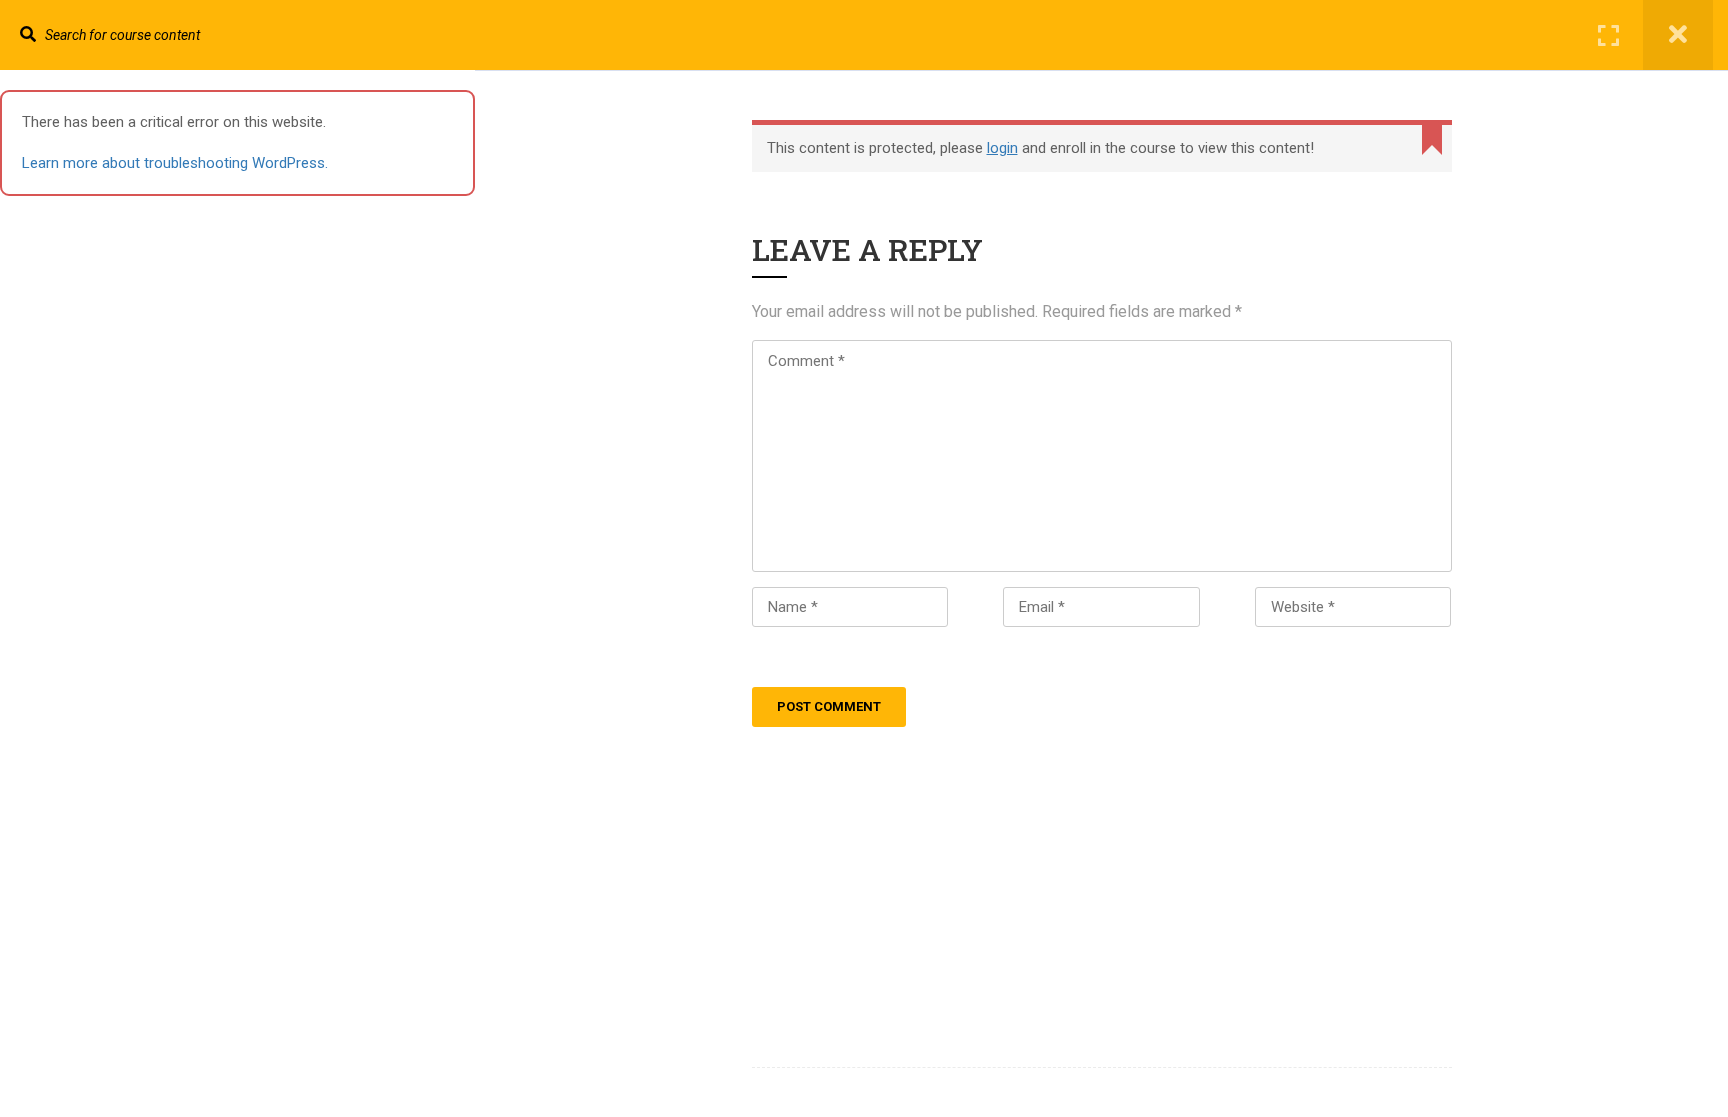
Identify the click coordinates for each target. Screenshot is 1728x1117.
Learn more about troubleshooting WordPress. (175, 163)
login (1002, 148)
